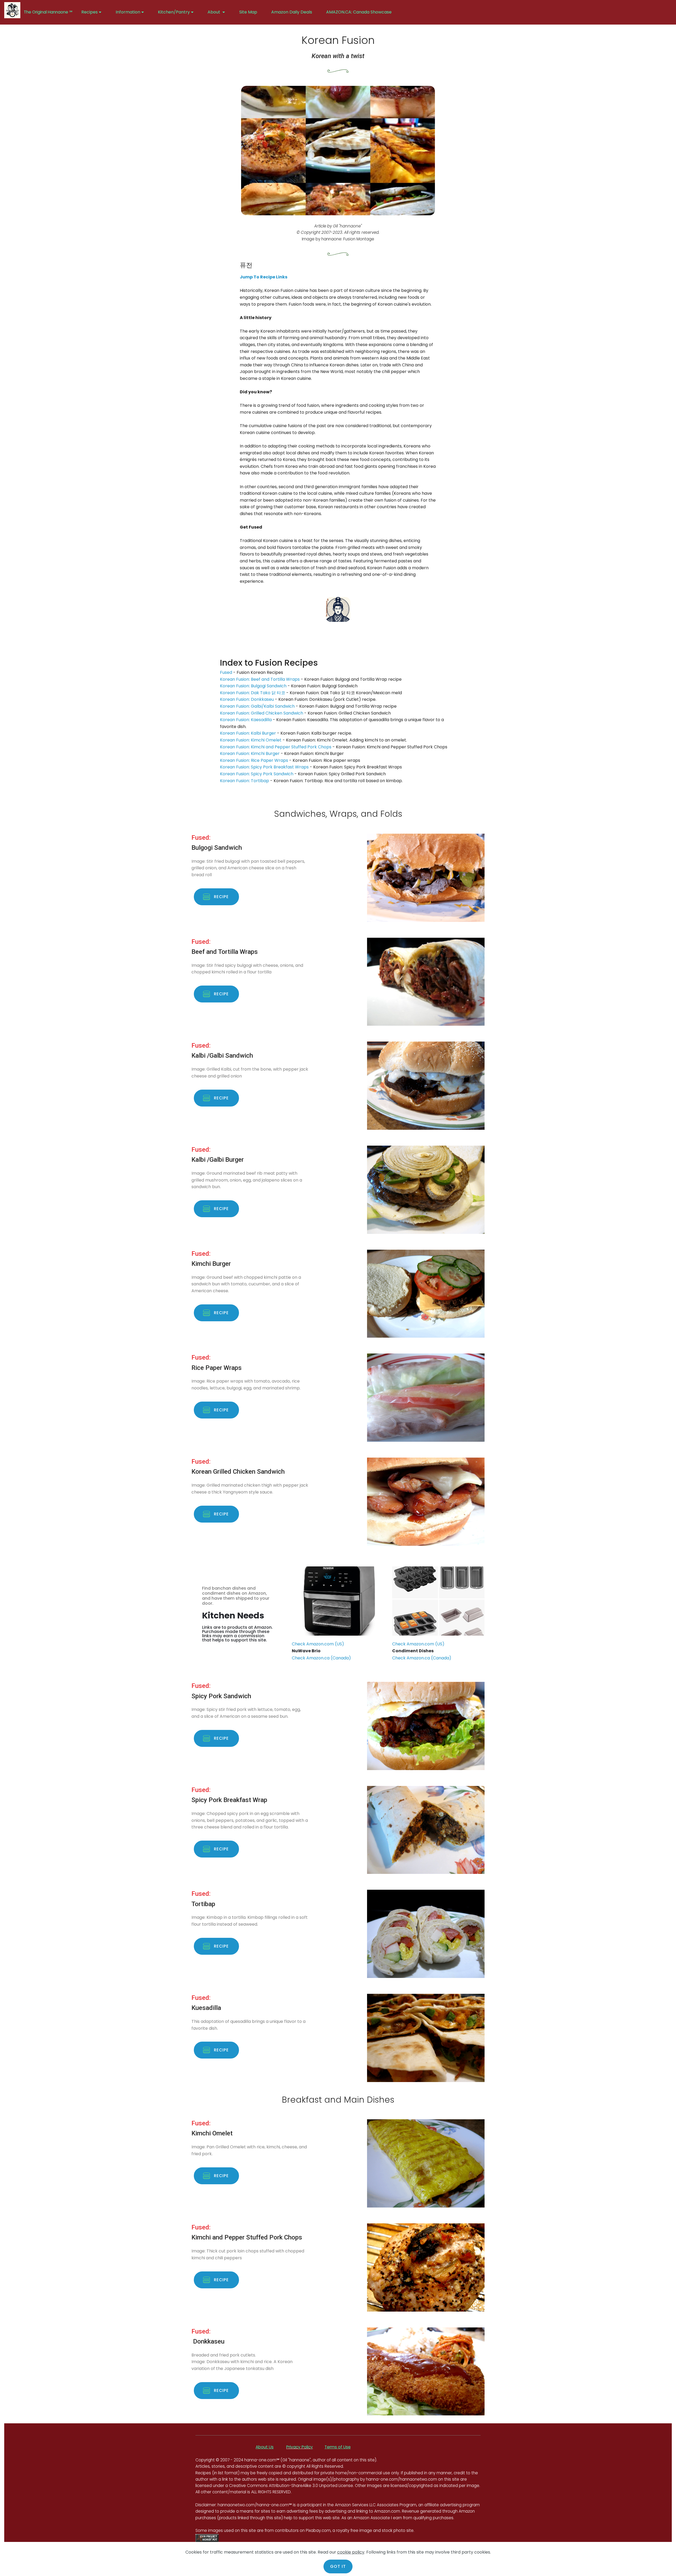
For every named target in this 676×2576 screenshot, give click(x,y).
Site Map (248, 12)
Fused (226, 672)
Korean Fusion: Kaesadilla (246, 720)
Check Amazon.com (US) (318, 1644)
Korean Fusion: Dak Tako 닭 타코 (253, 693)
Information (128, 12)
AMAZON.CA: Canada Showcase (359, 12)
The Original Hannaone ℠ (49, 12)
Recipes (90, 12)
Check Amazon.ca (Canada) (321, 1658)
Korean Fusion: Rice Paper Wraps (254, 760)
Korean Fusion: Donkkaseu (247, 699)
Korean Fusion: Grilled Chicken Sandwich (262, 713)
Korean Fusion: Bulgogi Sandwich (253, 686)
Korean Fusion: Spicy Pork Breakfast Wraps (264, 767)
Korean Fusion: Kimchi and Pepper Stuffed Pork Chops (276, 747)
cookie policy (351, 2552)
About (214, 12)
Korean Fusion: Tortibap (245, 781)
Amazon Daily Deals (292, 12)
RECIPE (222, 897)
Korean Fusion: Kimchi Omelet (251, 740)
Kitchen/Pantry (174, 12)
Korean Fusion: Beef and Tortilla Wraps (260, 679)
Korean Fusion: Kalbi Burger (248, 733)
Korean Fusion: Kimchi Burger (250, 753)
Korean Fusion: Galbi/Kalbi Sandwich (257, 706)
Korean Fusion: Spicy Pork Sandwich (257, 774)
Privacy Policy (300, 2447)
